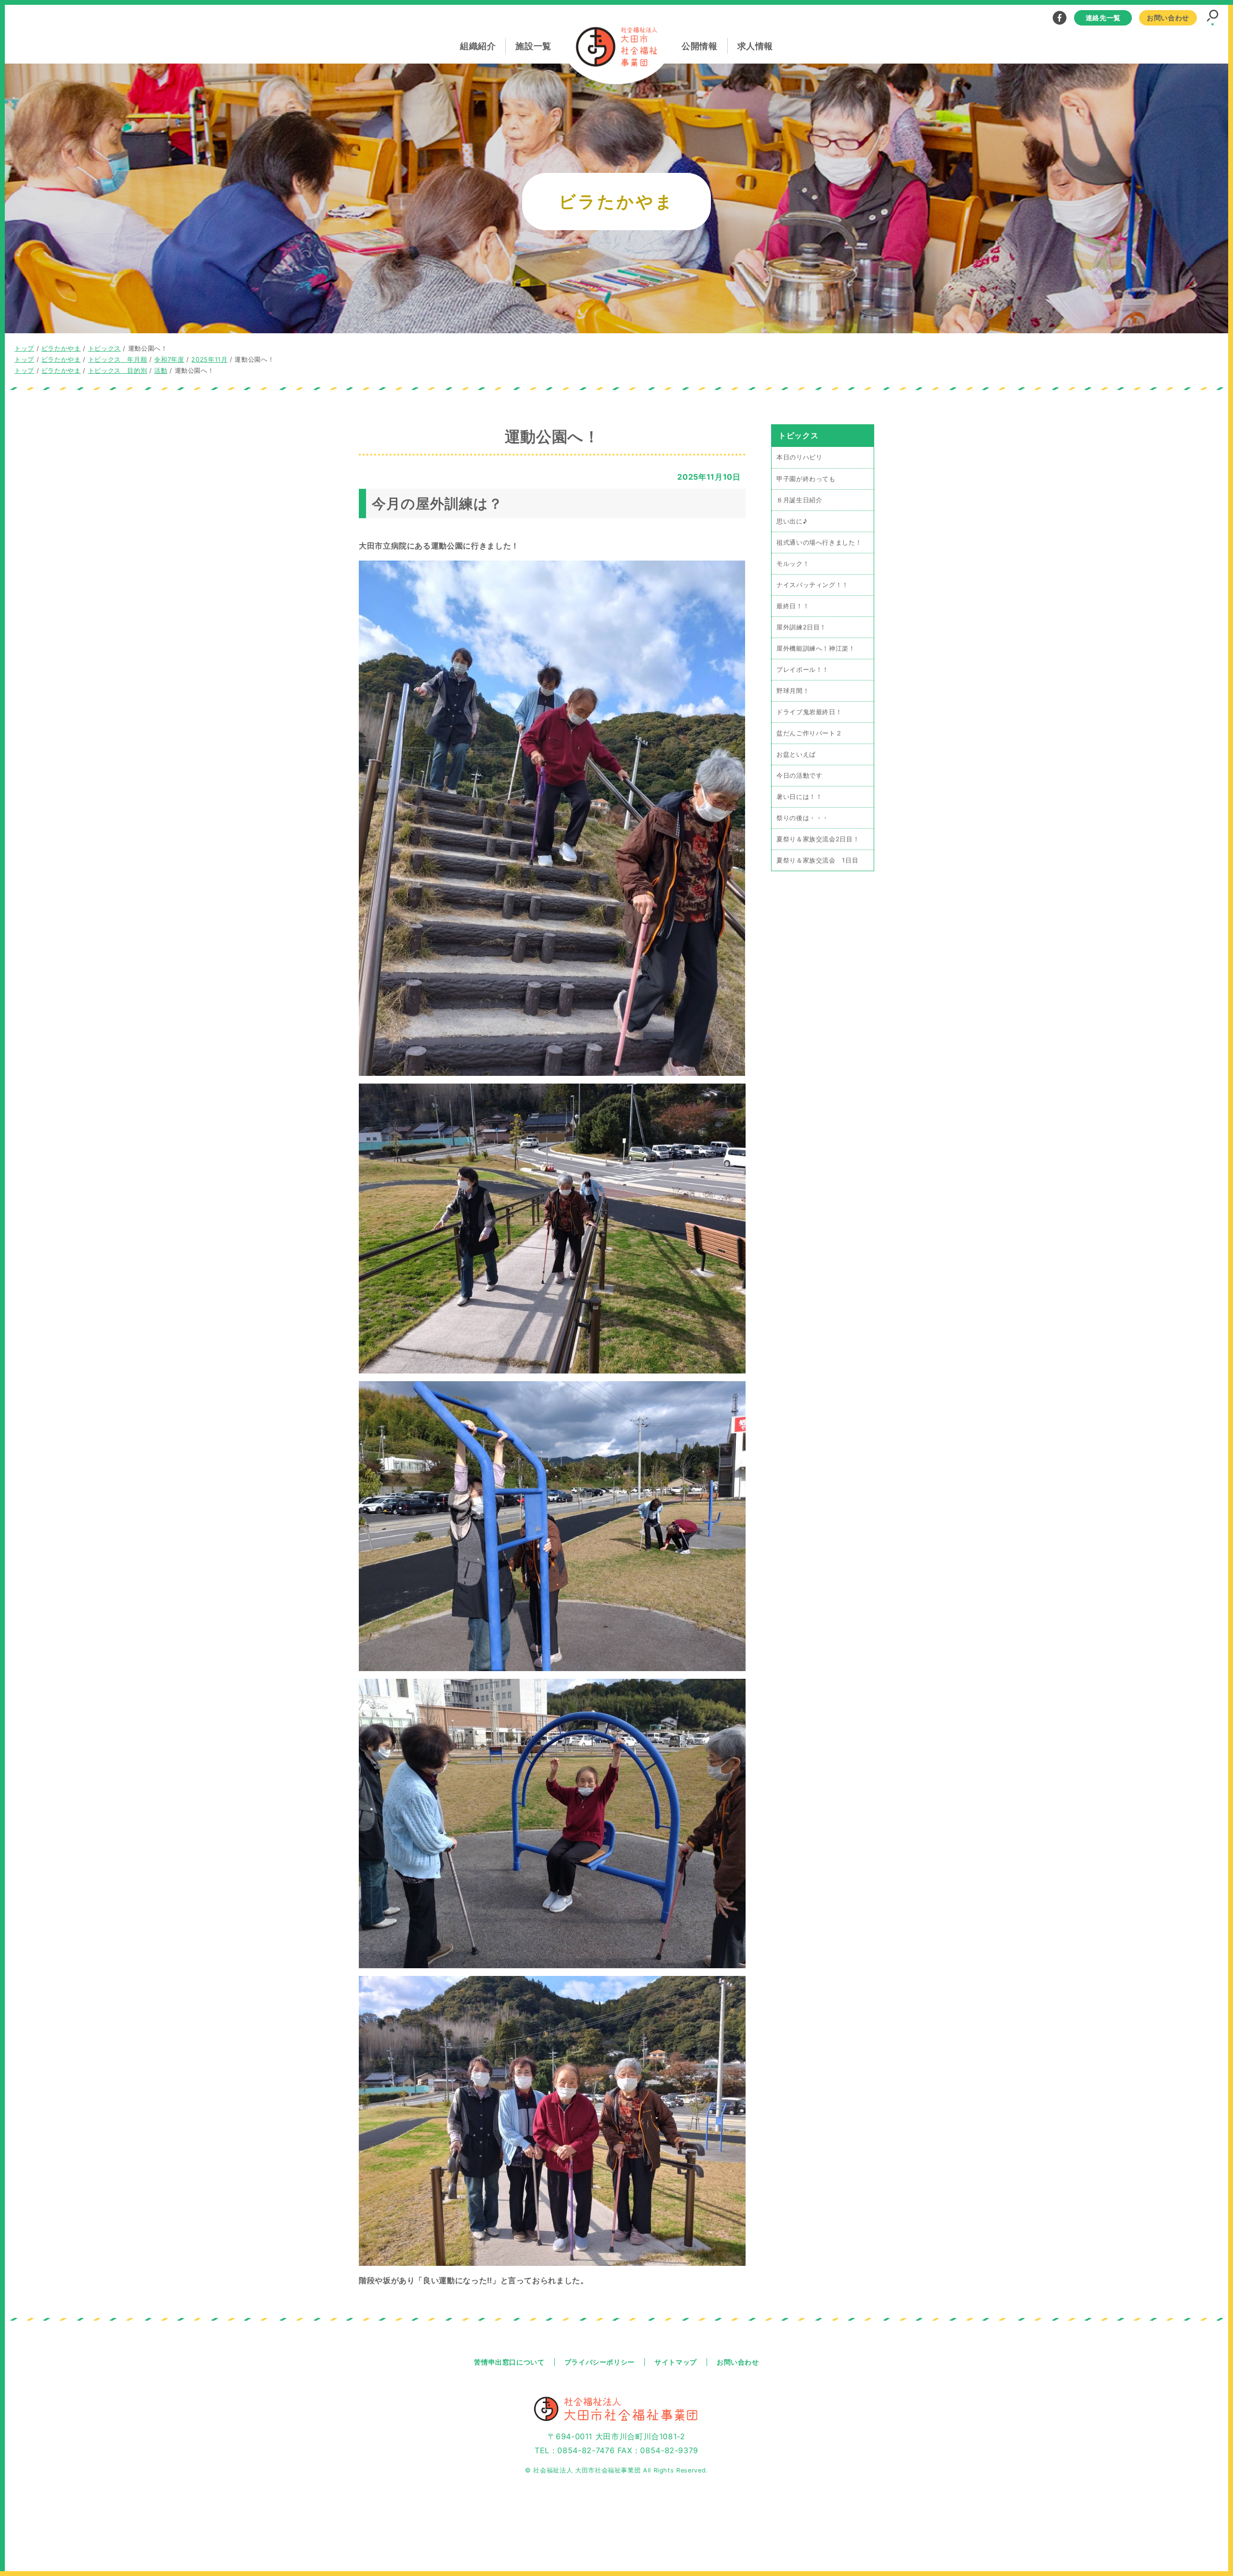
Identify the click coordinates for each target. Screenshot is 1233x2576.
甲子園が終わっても (806, 478)
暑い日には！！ (799, 796)
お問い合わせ (1168, 18)
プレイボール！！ (803, 669)
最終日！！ (793, 606)
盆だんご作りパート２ (809, 733)
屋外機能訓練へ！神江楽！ (816, 648)
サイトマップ (676, 2362)
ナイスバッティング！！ (813, 584)
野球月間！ (793, 690)
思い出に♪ (792, 521)
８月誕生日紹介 (799, 500)
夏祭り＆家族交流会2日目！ (818, 839)
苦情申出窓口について (509, 2362)
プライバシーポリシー (600, 2362)
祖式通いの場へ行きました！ (819, 542)
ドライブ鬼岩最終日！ (809, 712)
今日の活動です (799, 775)
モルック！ (793, 563)
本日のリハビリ (799, 457)
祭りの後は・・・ (803, 817)
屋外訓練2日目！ (801, 627)
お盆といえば (796, 754)
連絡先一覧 (1103, 18)
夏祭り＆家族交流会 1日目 (817, 860)
